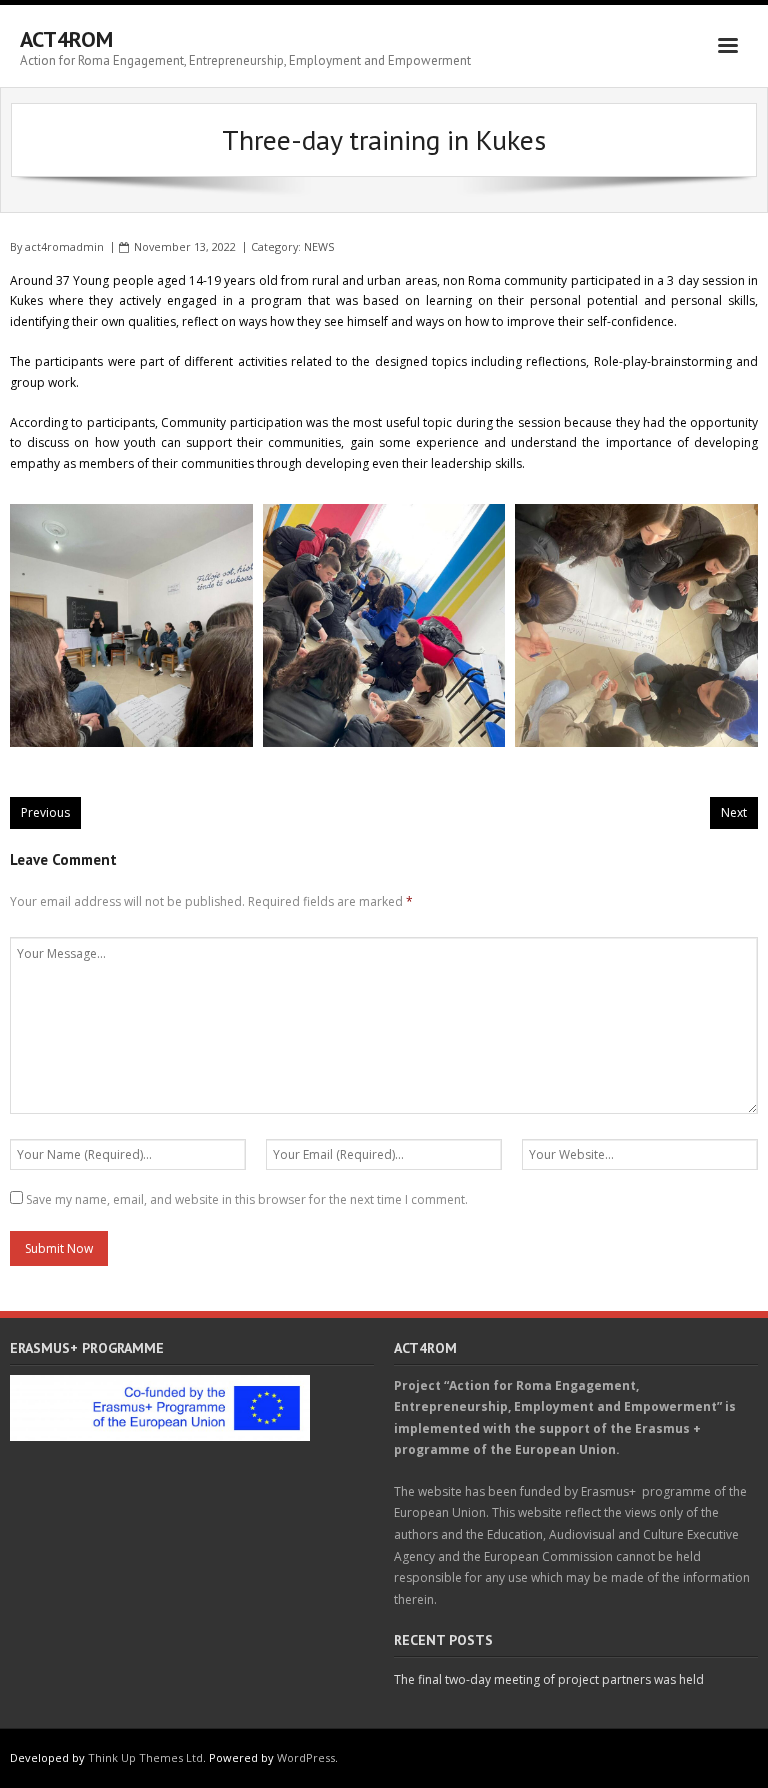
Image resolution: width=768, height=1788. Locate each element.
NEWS (319, 246)
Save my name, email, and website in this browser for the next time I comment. (247, 1199)
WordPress (306, 1757)
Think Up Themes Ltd (145, 1757)
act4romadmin (64, 246)
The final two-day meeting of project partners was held (549, 1679)
